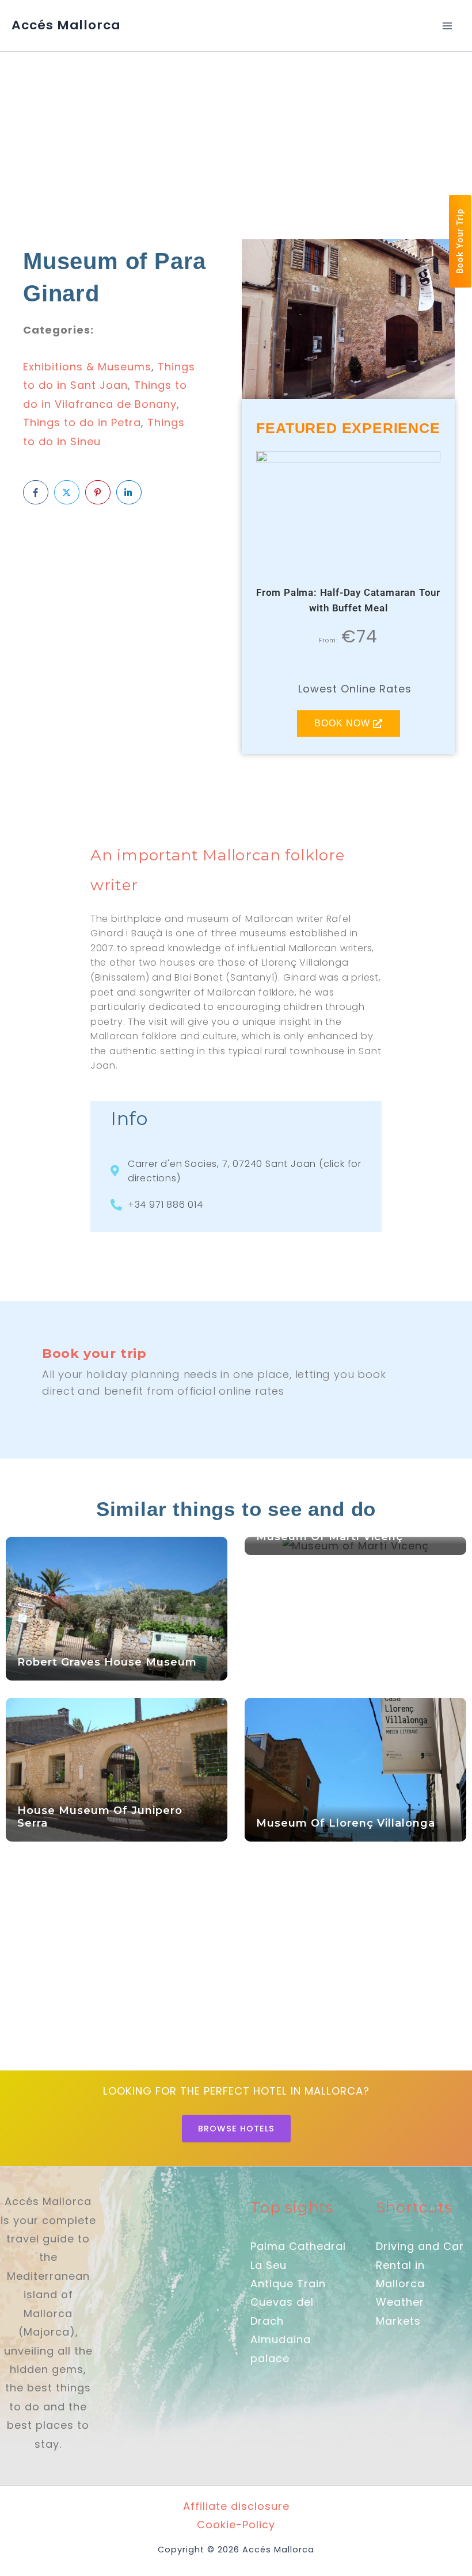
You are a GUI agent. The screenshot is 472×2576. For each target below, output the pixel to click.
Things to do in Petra (82, 422)
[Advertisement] (236, 137)
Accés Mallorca (66, 25)
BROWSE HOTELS (236, 2129)
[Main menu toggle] (447, 26)
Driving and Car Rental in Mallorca (420, 2265)
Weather (400, 2302)
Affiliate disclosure (236, 2506)
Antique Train (288, 2284)
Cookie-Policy (236, 2525)
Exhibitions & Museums (87, 367)
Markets (398, 2321)
